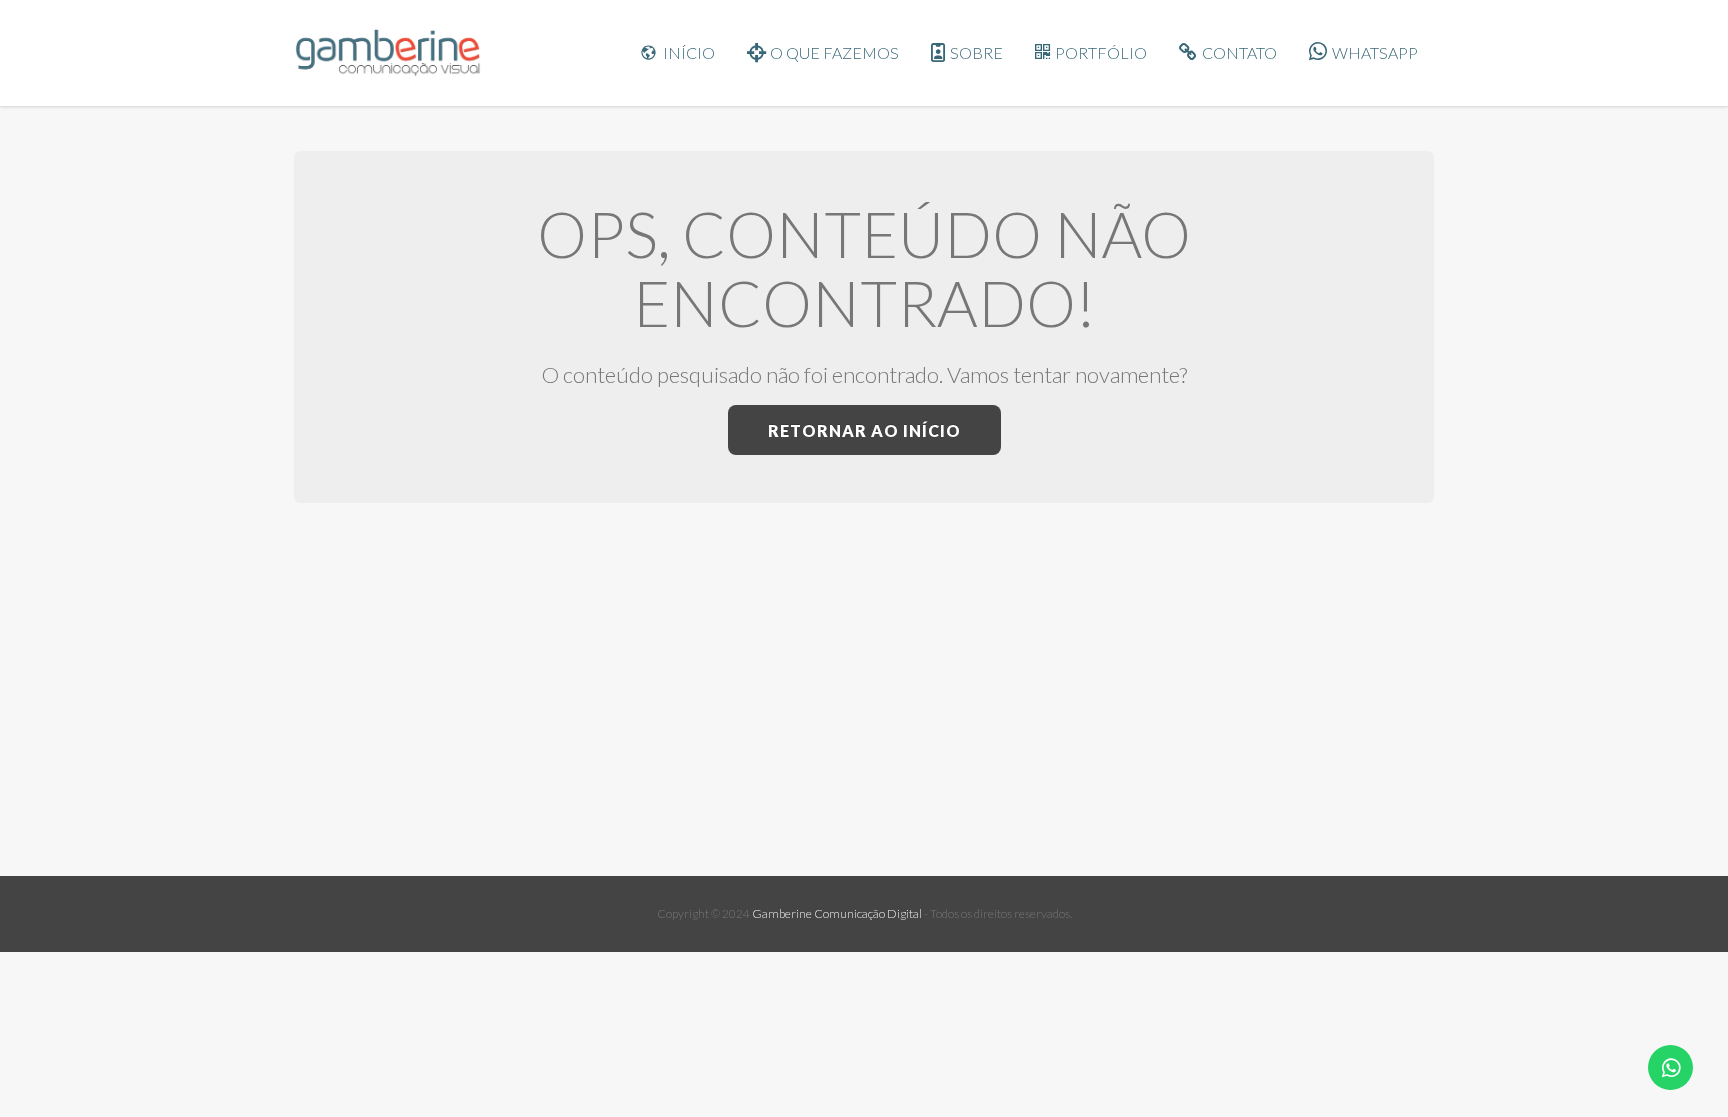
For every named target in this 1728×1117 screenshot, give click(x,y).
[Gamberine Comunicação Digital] (394, 53)
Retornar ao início (864, 430)
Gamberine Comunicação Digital (837, 913)
